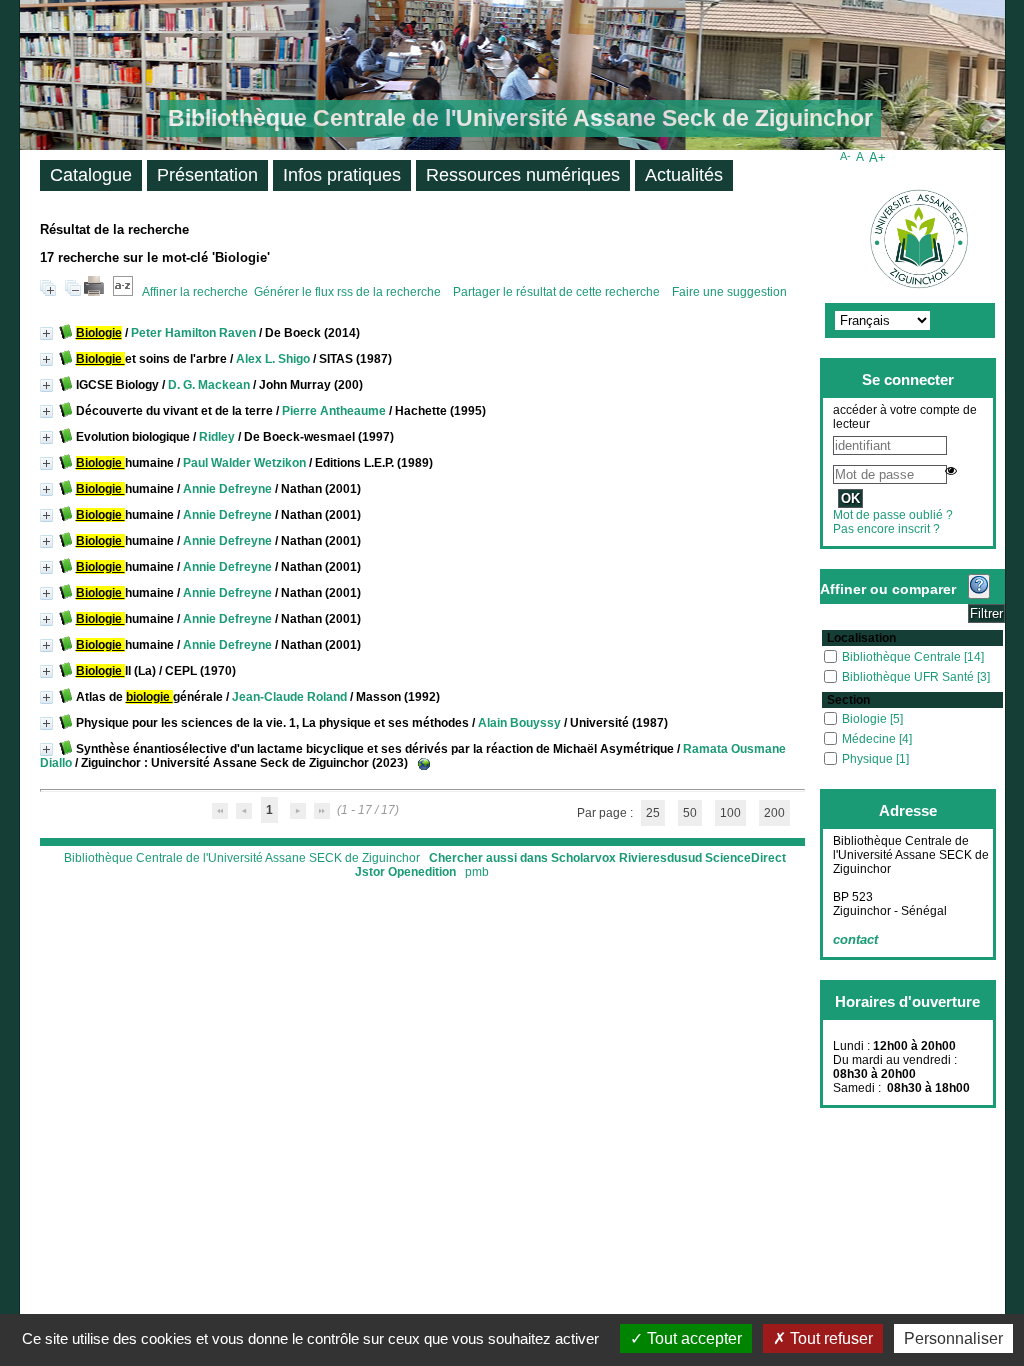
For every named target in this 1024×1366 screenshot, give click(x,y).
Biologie (866, 719)
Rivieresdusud (660, 858)
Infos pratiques (342, 175)
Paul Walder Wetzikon (244, 463)
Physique (869, 759)
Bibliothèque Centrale (903, 657)
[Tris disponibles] (123, 292)
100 (730, 813)
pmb (477, 872)
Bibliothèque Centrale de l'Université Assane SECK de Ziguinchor (242, 858)
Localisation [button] (861, 638)
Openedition (422, 872)
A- (845, 156)
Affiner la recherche (195, 292)
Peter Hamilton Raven (193, 333)
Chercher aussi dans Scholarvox (522, 858)
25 (653, 813)
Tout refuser (829, 1338)
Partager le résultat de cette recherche (558, 292)
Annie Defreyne (227, 489)
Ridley (217, 437)
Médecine (870, 739)
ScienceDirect (745, 858)
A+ (877, 157)
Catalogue (91, 175)
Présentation (207, 175)
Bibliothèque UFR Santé (909, 677)
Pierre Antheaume (334, 411)
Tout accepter (692, 1338)
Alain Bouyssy (519, 723)
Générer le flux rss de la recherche (347, 292)
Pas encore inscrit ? (886, 529)
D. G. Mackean (209, 385)
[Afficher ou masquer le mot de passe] (951, 471)
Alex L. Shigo (273, 359)
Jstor (370, 872)
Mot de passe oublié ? (893, 515)
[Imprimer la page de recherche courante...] (94, 292)
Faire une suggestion (729, 292)
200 (774, 813)
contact (855, 939)
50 (690, 813)
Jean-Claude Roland (289, 697)
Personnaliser (953, 1338)
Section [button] (848, 700)
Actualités (684, 175)
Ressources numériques (523, 175)
